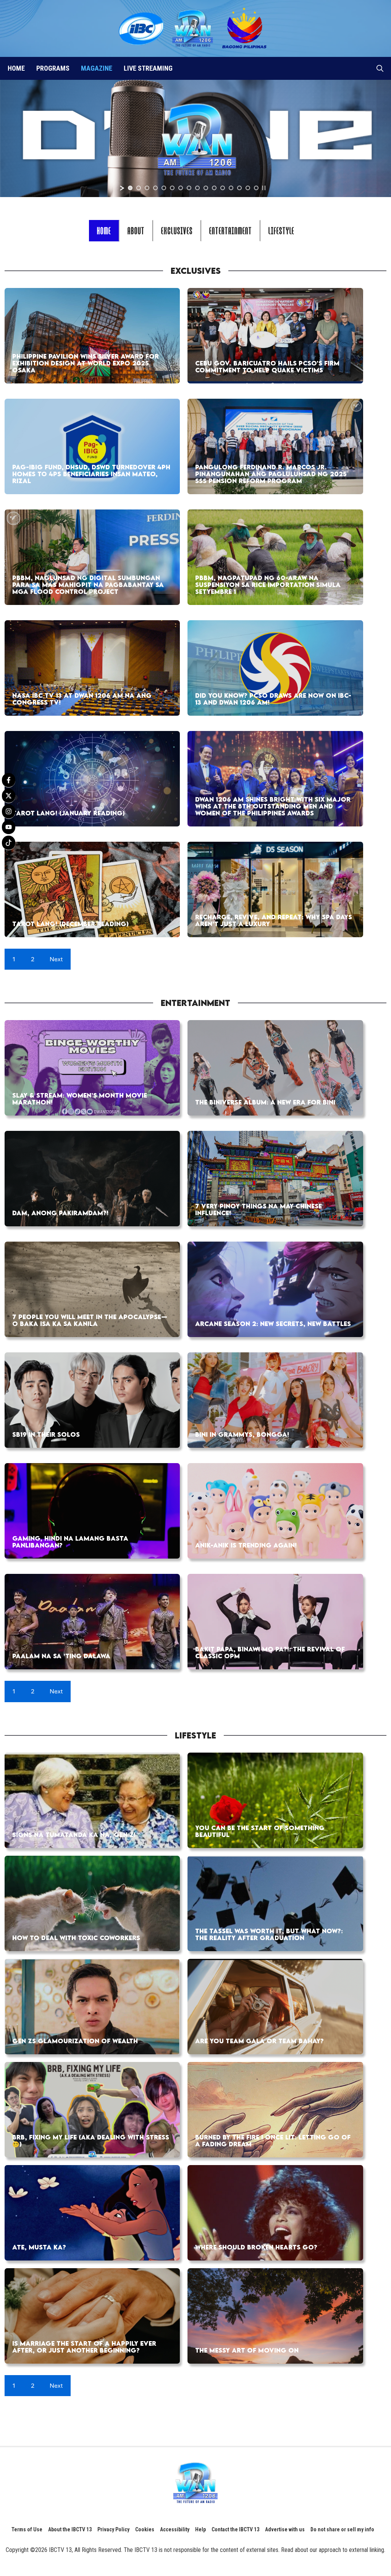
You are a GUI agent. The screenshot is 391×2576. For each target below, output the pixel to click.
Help (200, 2529)
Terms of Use (27, 2529)
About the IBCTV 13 (70, 2529)
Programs (53, 68)
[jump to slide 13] (231, 188)
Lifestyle (281, 230)
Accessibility (175, 2529)
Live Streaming (148, 68)
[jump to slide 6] (172, 188)
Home (16, 68)
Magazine (97, 68)
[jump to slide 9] (197, 188)
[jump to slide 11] (214, 188)
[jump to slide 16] (256, 188)
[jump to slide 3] (147, 188)
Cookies (145, 2529)
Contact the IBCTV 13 (235, 2529)
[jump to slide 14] (239, 188)
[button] (380, 68)
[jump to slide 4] (155, 188)
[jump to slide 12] (223, 188)
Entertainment (231, 230)
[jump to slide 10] (206, 188)
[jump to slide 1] (130, 188)
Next (56, 959)
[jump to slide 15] (248, 188)
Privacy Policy (113, 2529)
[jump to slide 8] (189, 188)
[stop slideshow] (264, 188)
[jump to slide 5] (164, 188)
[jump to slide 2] (139, 188)
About (136, 230)
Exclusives (177, 230)
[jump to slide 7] (181, 188)
